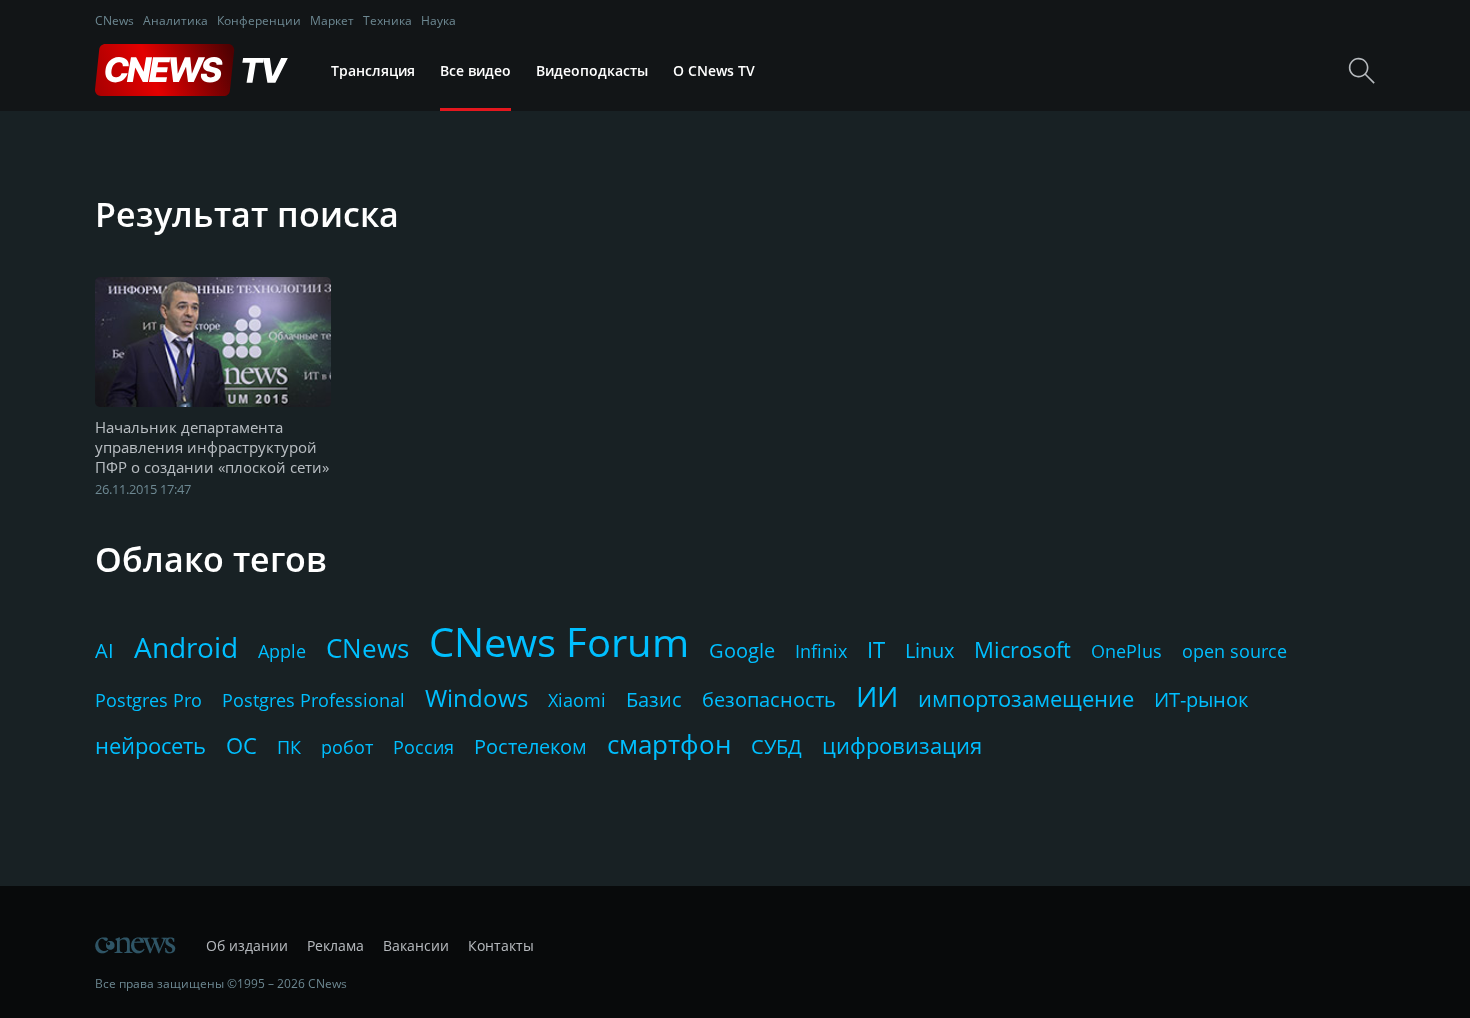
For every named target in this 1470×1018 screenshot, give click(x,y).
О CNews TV (714, 70)
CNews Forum (559, 641)
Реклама (335, 945)
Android (186, 647)
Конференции (259, 20)
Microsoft (1022, 649)
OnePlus (1126, 651)
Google (742, 650)
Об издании (247, 945)
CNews (114, 20)
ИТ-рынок (1201, 699)
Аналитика (175, 20)
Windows (476, 697)
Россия (423, 747)
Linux (929, 650)
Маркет (332, 20)
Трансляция (373, 70)
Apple (282, 651)
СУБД (776, 746)
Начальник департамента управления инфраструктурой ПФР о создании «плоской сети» (212, 447)
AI (104, 650)
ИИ (877, 696)
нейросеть (150, 745)
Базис (654, 699)
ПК (289, 747)
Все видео (475, 70)
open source (1234, 651)
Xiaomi (577, 700)
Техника (387, 20)
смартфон (669, 744)
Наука (438, 20)
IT (876, 649)
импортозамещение (1026, 698)
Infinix (821, 651)
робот (347, 747)
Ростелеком (530, 746)
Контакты (501, 945)
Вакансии (416, 945)
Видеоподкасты (592, 70)
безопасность (769, 699)
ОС (241, 745)
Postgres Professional (313, 700)
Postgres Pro (148, 700)
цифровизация (902, 745)
